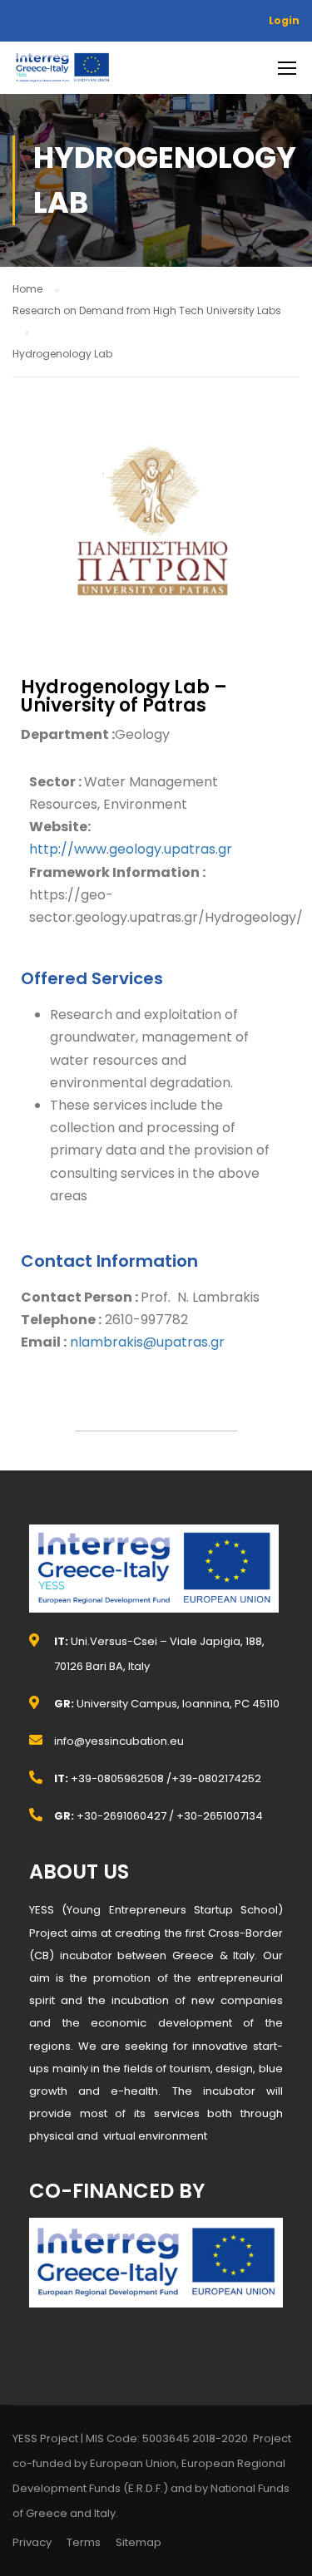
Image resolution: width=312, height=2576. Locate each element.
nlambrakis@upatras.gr (147, 1342)
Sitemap (139, 2542)
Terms (84, 2542)
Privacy (32, 2542)
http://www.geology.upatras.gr (131, 849)
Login (284, 20)
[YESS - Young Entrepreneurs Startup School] (62, 72)
